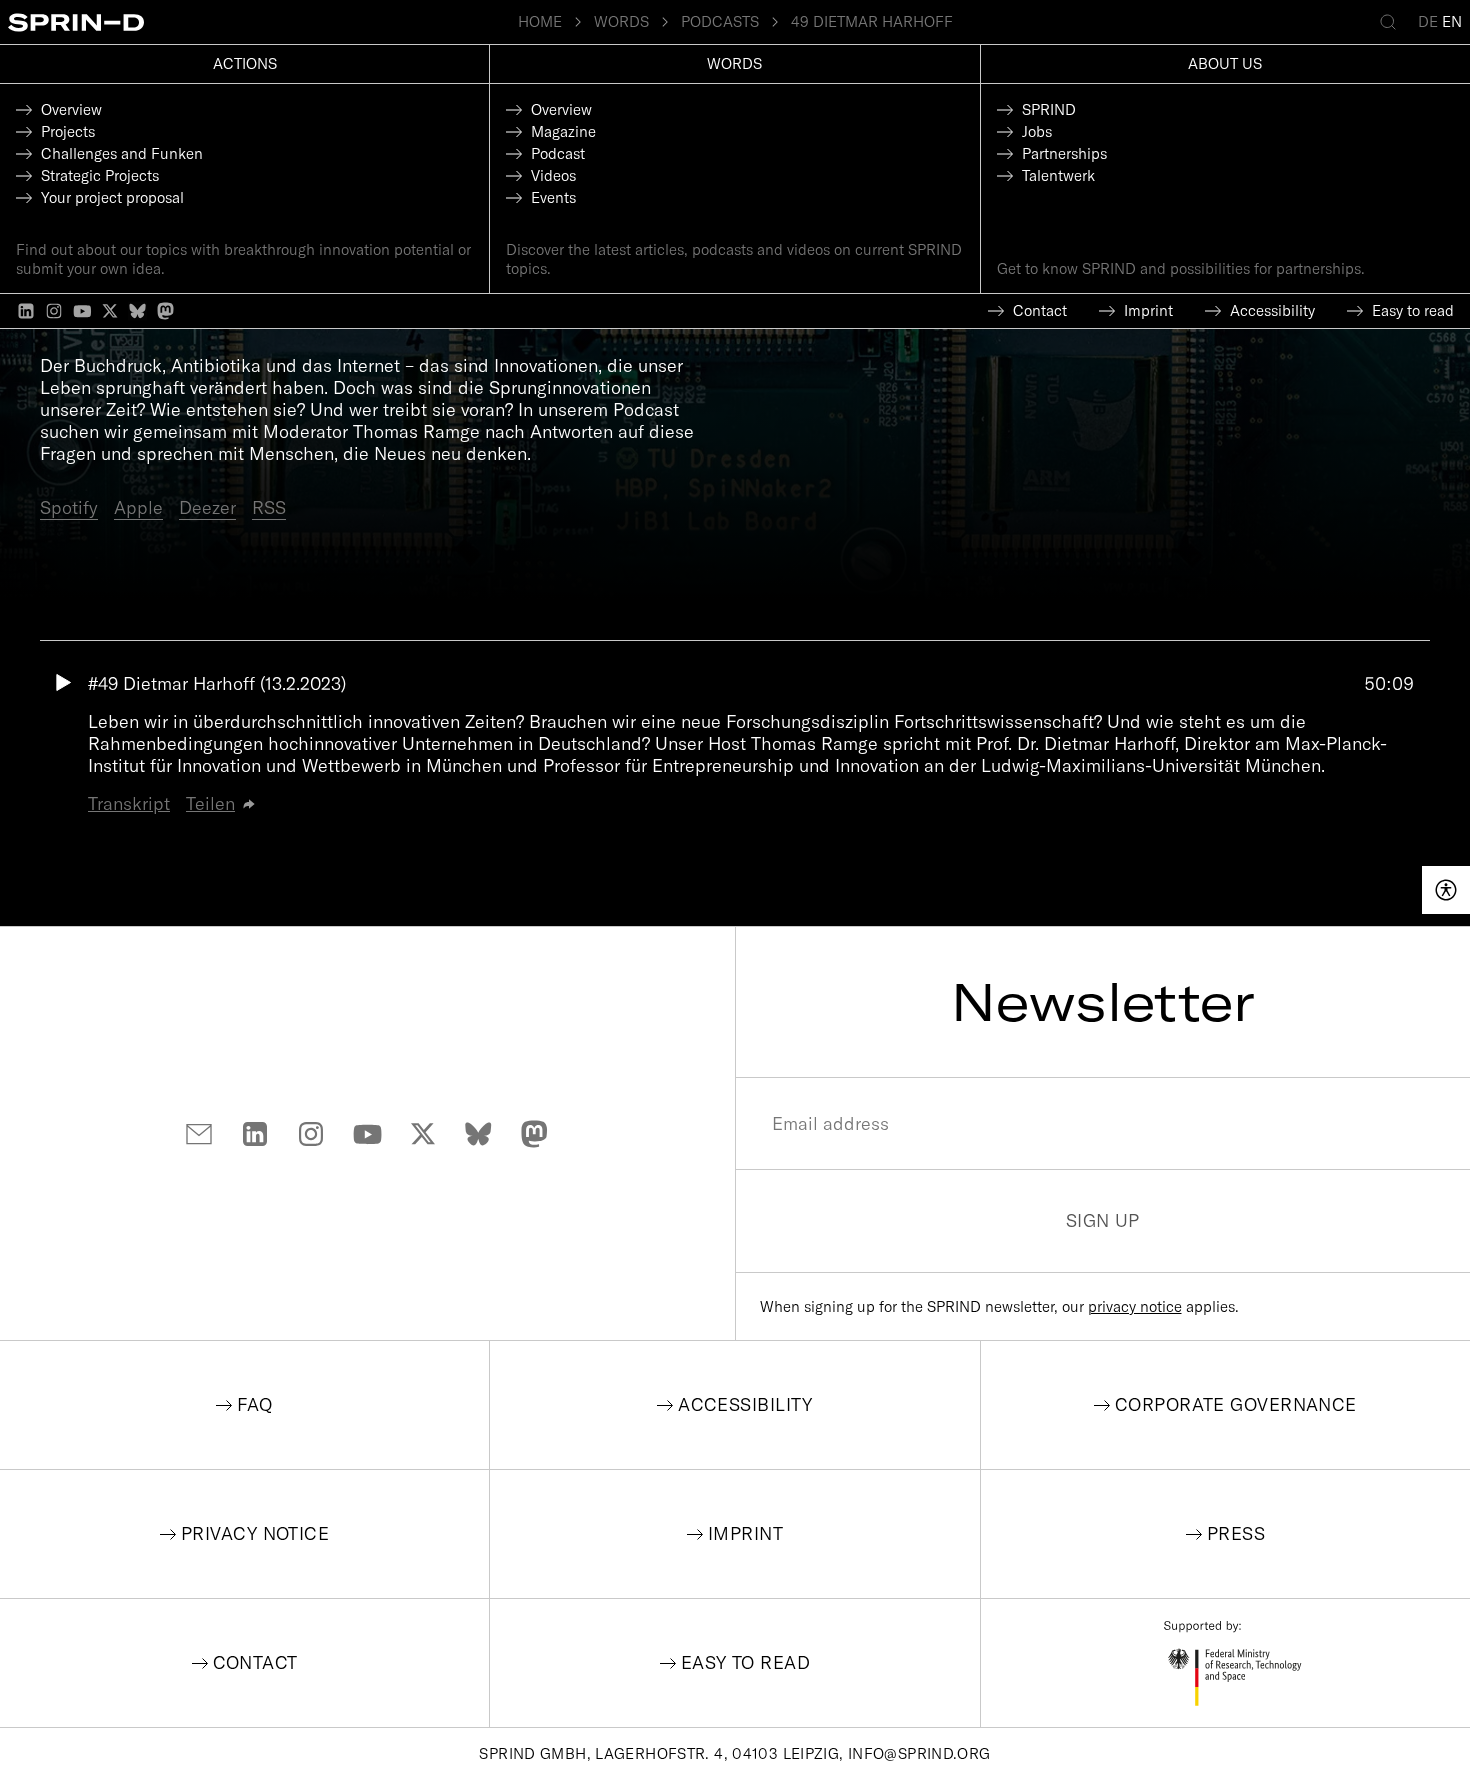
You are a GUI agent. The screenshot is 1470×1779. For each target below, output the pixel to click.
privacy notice (1135, 1306)
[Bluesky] (138, 311)
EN (1452, 21)
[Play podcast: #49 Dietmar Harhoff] (64, 744)
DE (1428, 21)
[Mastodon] (166, 311)
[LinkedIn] (26, 311)
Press (1236, 1533)
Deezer (207, 508)
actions (245, 63)
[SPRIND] (263, 22)
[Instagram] (54, 311)
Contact (255, 1662)
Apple (138, 508)
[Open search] (1392, 22)
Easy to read (745, 1662)
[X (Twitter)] (110, 311)
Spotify (69, 508)
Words (734, 63)
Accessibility (745, 1404)
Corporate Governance (1236, 1404)
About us (1225, 63)
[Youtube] (82, 311)
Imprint (745, 1533)
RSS (269, 508)
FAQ (254, 1404)
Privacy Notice (255, 1533)
